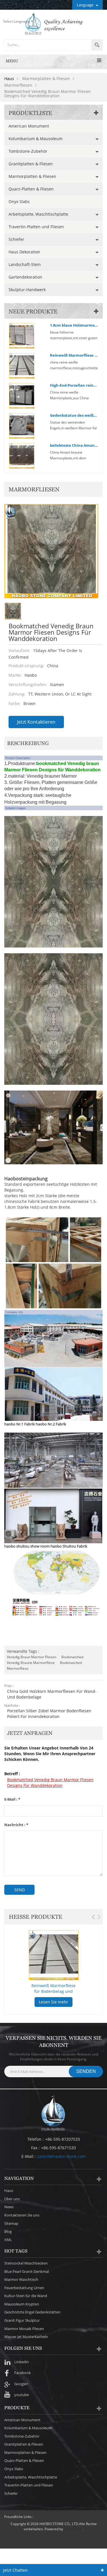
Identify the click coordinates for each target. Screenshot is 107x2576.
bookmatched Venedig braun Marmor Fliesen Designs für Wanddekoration (50, 1782)
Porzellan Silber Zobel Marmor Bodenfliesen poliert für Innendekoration (49, 1714)
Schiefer (16, 239)
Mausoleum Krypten (22, 2304)
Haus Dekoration (24, 252)
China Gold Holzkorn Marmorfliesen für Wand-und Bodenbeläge (52, 1694)
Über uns (12, 2199)
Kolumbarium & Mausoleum (36, 139)
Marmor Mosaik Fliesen (24, 2329)
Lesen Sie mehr (53, 2002)
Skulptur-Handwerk (27, 290)
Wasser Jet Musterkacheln (26, 2337)
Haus (9, 79)
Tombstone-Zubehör (28, 151)
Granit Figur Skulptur (22, 2320)
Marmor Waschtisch (21, 2279)
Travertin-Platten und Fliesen (36, 227)
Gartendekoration (25, 277)
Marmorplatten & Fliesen (32, 176)
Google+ (21, 2384)
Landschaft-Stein (25, 264)
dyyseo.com (73, 2529)
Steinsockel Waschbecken (26, 2263)
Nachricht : (16, 1825)
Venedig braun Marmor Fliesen (32, 1657)
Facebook (23, 2373)
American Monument (29, 126)
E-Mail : (12, 1799)
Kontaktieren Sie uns (22, 2215)
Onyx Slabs (19, 201)
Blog (8, 2231)
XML (8, 2240)
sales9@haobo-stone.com (61, 2156)
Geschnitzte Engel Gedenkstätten (32, 2312)
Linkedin (22, 2362)
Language (85, 5)
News (9, 2207)
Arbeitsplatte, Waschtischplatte (38, 214)
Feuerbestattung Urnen (24, 2288)
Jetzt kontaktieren (36, 722)
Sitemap (11, 2223)
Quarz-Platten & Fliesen (31, 189)
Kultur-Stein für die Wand (26, 2296)
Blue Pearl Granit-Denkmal (27, 2271)
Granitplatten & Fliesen (31, 164)
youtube (22, 2395)
